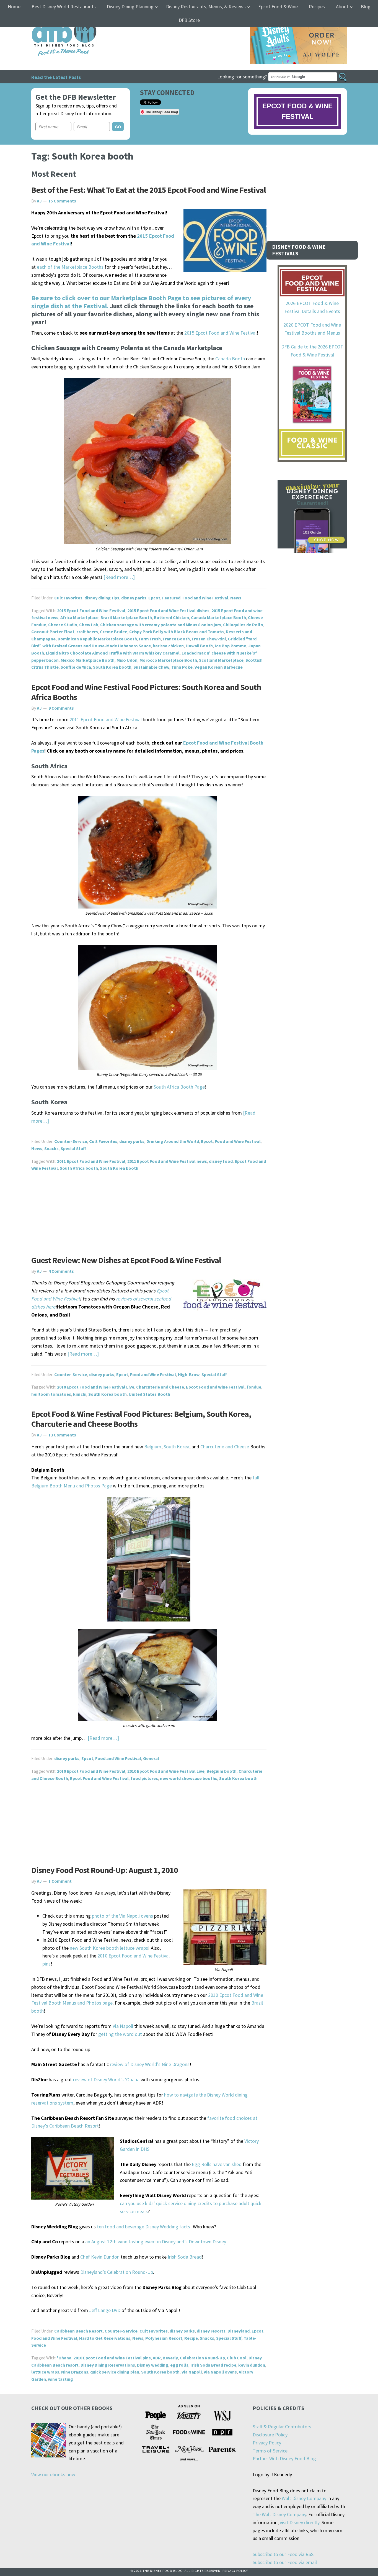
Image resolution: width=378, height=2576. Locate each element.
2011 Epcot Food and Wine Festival (106, 719)
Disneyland (239, 2331)
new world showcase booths (189, 1778)
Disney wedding (153, 2365)
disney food (221, 1161)
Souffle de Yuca (76, 667)
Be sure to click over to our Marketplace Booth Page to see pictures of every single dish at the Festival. (141, 302)
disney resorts (211, 2331)
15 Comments (62, 201)
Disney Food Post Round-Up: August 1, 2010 (105, 1870)
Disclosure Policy (270, 2435)
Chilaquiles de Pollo (243, 625)
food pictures (144, 1778)
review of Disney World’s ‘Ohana (106, 2079)
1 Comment (60, 1881)
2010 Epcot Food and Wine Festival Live (96, 1387)
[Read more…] (119, 577)
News (236, 598)
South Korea (176, 1447)
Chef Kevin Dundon (100, 2257)
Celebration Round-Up (202, 2358)
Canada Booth (230, 359)
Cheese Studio (63, 625)
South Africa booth (79, 1168)
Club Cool (237, 2358)
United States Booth (149, 1394)
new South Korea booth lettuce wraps (109, 1948)
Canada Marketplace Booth (218, 617)
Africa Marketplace (79, 617)
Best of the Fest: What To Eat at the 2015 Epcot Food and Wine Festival (149, 190)
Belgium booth (222, 1771)
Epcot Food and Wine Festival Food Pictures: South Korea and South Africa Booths (146, 692)
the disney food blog (53, 20)
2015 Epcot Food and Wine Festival (220, 333)
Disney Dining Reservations (108, 2365)
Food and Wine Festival (205, 598)
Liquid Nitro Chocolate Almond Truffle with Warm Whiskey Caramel (113, 653)
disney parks (134, 598)
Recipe (191, 2338)
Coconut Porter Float (53, 632)
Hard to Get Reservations (105, 2338)
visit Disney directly (300, 2522)
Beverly (170, 2358)
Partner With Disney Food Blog (284, 2458)
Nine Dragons (75, 2372)
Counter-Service (71, 1141)
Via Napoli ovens (220, 2372)
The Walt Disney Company (279, 2514)
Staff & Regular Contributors (282, 2427)
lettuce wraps (45, 2372)
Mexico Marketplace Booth (88, 660)
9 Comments (61, 708)
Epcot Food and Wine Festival (215, 1387)
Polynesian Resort (164, 2338)
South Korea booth (112, 667)
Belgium (153, 1447)
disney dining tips (102, 598)
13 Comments (62, 1435)
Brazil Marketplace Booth (126, 617)
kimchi (80, 1394)
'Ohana (64, 2358)
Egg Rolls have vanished (217, 2164)
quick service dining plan (115, 2372)
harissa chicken (168, 646)
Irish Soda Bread (185, 2257)
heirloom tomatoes (51, 1394)
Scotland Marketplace (221, 660)
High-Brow (189, 1374)
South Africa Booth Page (179, 1087)
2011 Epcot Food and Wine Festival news (167, 1161)
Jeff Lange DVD (105, 2310)
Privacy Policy (267, 2443)
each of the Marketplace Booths (70, 267)
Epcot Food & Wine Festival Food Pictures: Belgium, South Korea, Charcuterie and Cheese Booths (141, 1419)
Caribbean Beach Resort (78, 2331)
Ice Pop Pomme (231, 646)
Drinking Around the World (173, 1141)
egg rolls (179, 2365)
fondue (254, 1387)
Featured (171, 598)
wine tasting (60, 2379)
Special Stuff (73, 1148)
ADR (157, 2358)
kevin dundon (252, 2365)
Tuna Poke (182, 667)
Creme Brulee (114, 632)
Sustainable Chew (151, 667)
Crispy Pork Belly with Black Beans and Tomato (177, 632)
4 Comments (61, 1271)
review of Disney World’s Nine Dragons (150, 2064)
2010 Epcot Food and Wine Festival (91, 1771)
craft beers (87, 632)
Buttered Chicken (171, 617)
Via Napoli (123, 2026)
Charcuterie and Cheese (160, 1387)
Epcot (154, 598)
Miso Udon (127, 660)
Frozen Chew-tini (209, 639)
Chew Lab (89, 625)
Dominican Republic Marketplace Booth (97, 639)
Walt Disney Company (304, 2498)
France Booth (176, 639)
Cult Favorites (68, 598)
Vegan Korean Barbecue (219, 667)
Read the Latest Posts (56, 77)
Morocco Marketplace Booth (168, 660)
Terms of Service (270, 2451)
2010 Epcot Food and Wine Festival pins (112, 2358)
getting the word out (120, 2034)
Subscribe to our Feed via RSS (283, 2554)
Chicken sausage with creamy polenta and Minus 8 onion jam (161, 625)
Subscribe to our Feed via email (285, 2562)
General (151, 1758)
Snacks (51, 1148)
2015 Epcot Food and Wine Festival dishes (168, 610)
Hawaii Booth (199, 646)
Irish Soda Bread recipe (213, 2365)
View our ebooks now (53, 2474)
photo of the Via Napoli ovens (122, 1916)
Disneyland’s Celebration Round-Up (117, 2272)
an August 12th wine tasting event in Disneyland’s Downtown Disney (156, 2242)
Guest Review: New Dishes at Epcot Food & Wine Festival (126, 1260)
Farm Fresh (150, 639)
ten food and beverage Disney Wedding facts (143, 2227)
